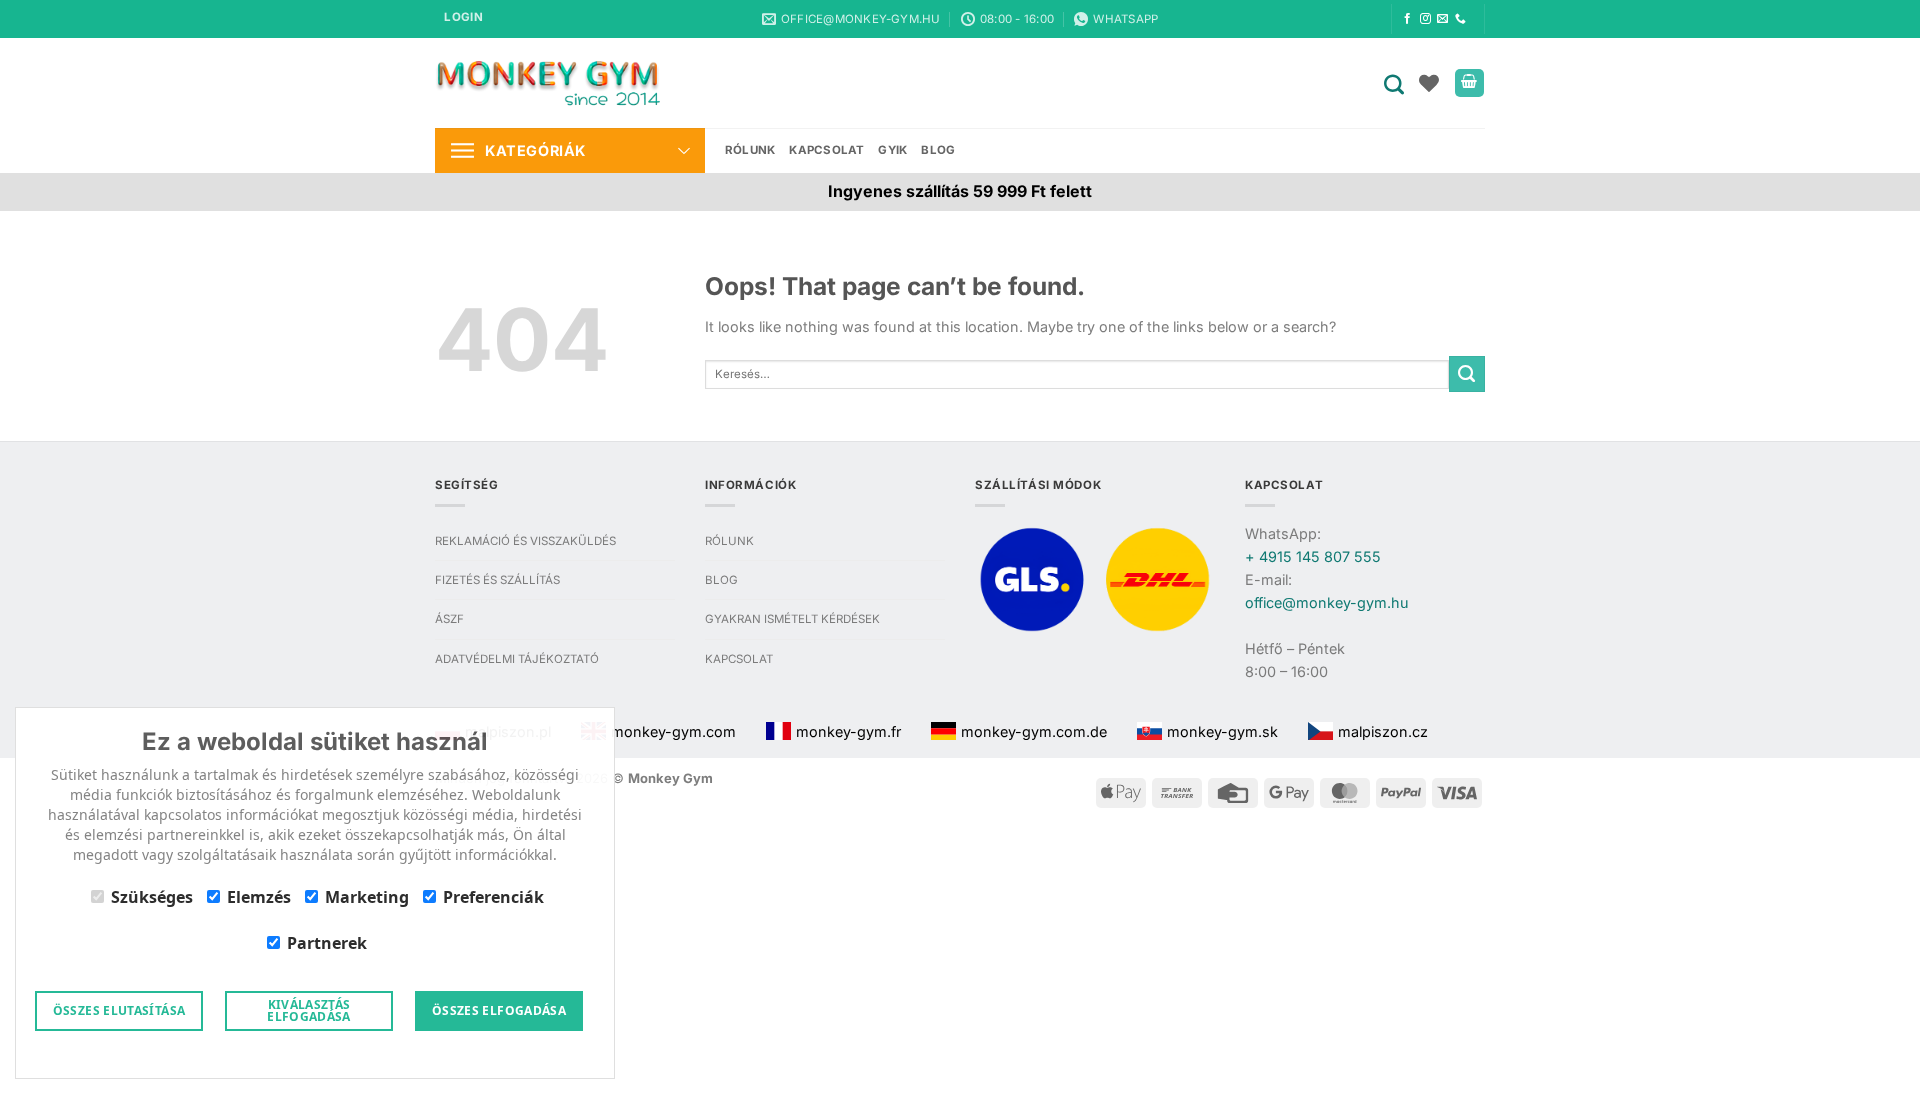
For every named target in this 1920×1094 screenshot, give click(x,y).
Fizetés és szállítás (497, 580)
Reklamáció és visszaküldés (525, 541)
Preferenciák (493, 897)
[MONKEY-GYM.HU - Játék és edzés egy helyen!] (547, 82)
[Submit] (1467, 374)
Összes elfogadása (499, 1010)
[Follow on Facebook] (1407, 19)
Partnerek (327, 943)
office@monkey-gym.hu (1327, 602)
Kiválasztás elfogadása (309, 1010)
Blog (938, 150)
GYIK (892, 150)
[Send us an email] (1442, 19)
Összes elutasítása (119, 1010)
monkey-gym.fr (848, 731)
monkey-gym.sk (1222, 731)
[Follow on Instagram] (1425, 19)
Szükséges (152, 897)
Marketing (367, 897)
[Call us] (1460, 19)
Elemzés (259, 897)
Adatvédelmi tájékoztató (517, 659)
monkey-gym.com (673, 731)
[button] (463, 19)
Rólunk (750, 150)
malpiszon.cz (1383, 731)
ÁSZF (449, 619)
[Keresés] (1398, 82)
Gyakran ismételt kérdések (792, 619)
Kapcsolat (826, 150)
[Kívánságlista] (1429, 83)
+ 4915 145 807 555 (1313, 556)
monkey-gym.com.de (1034, 731)
